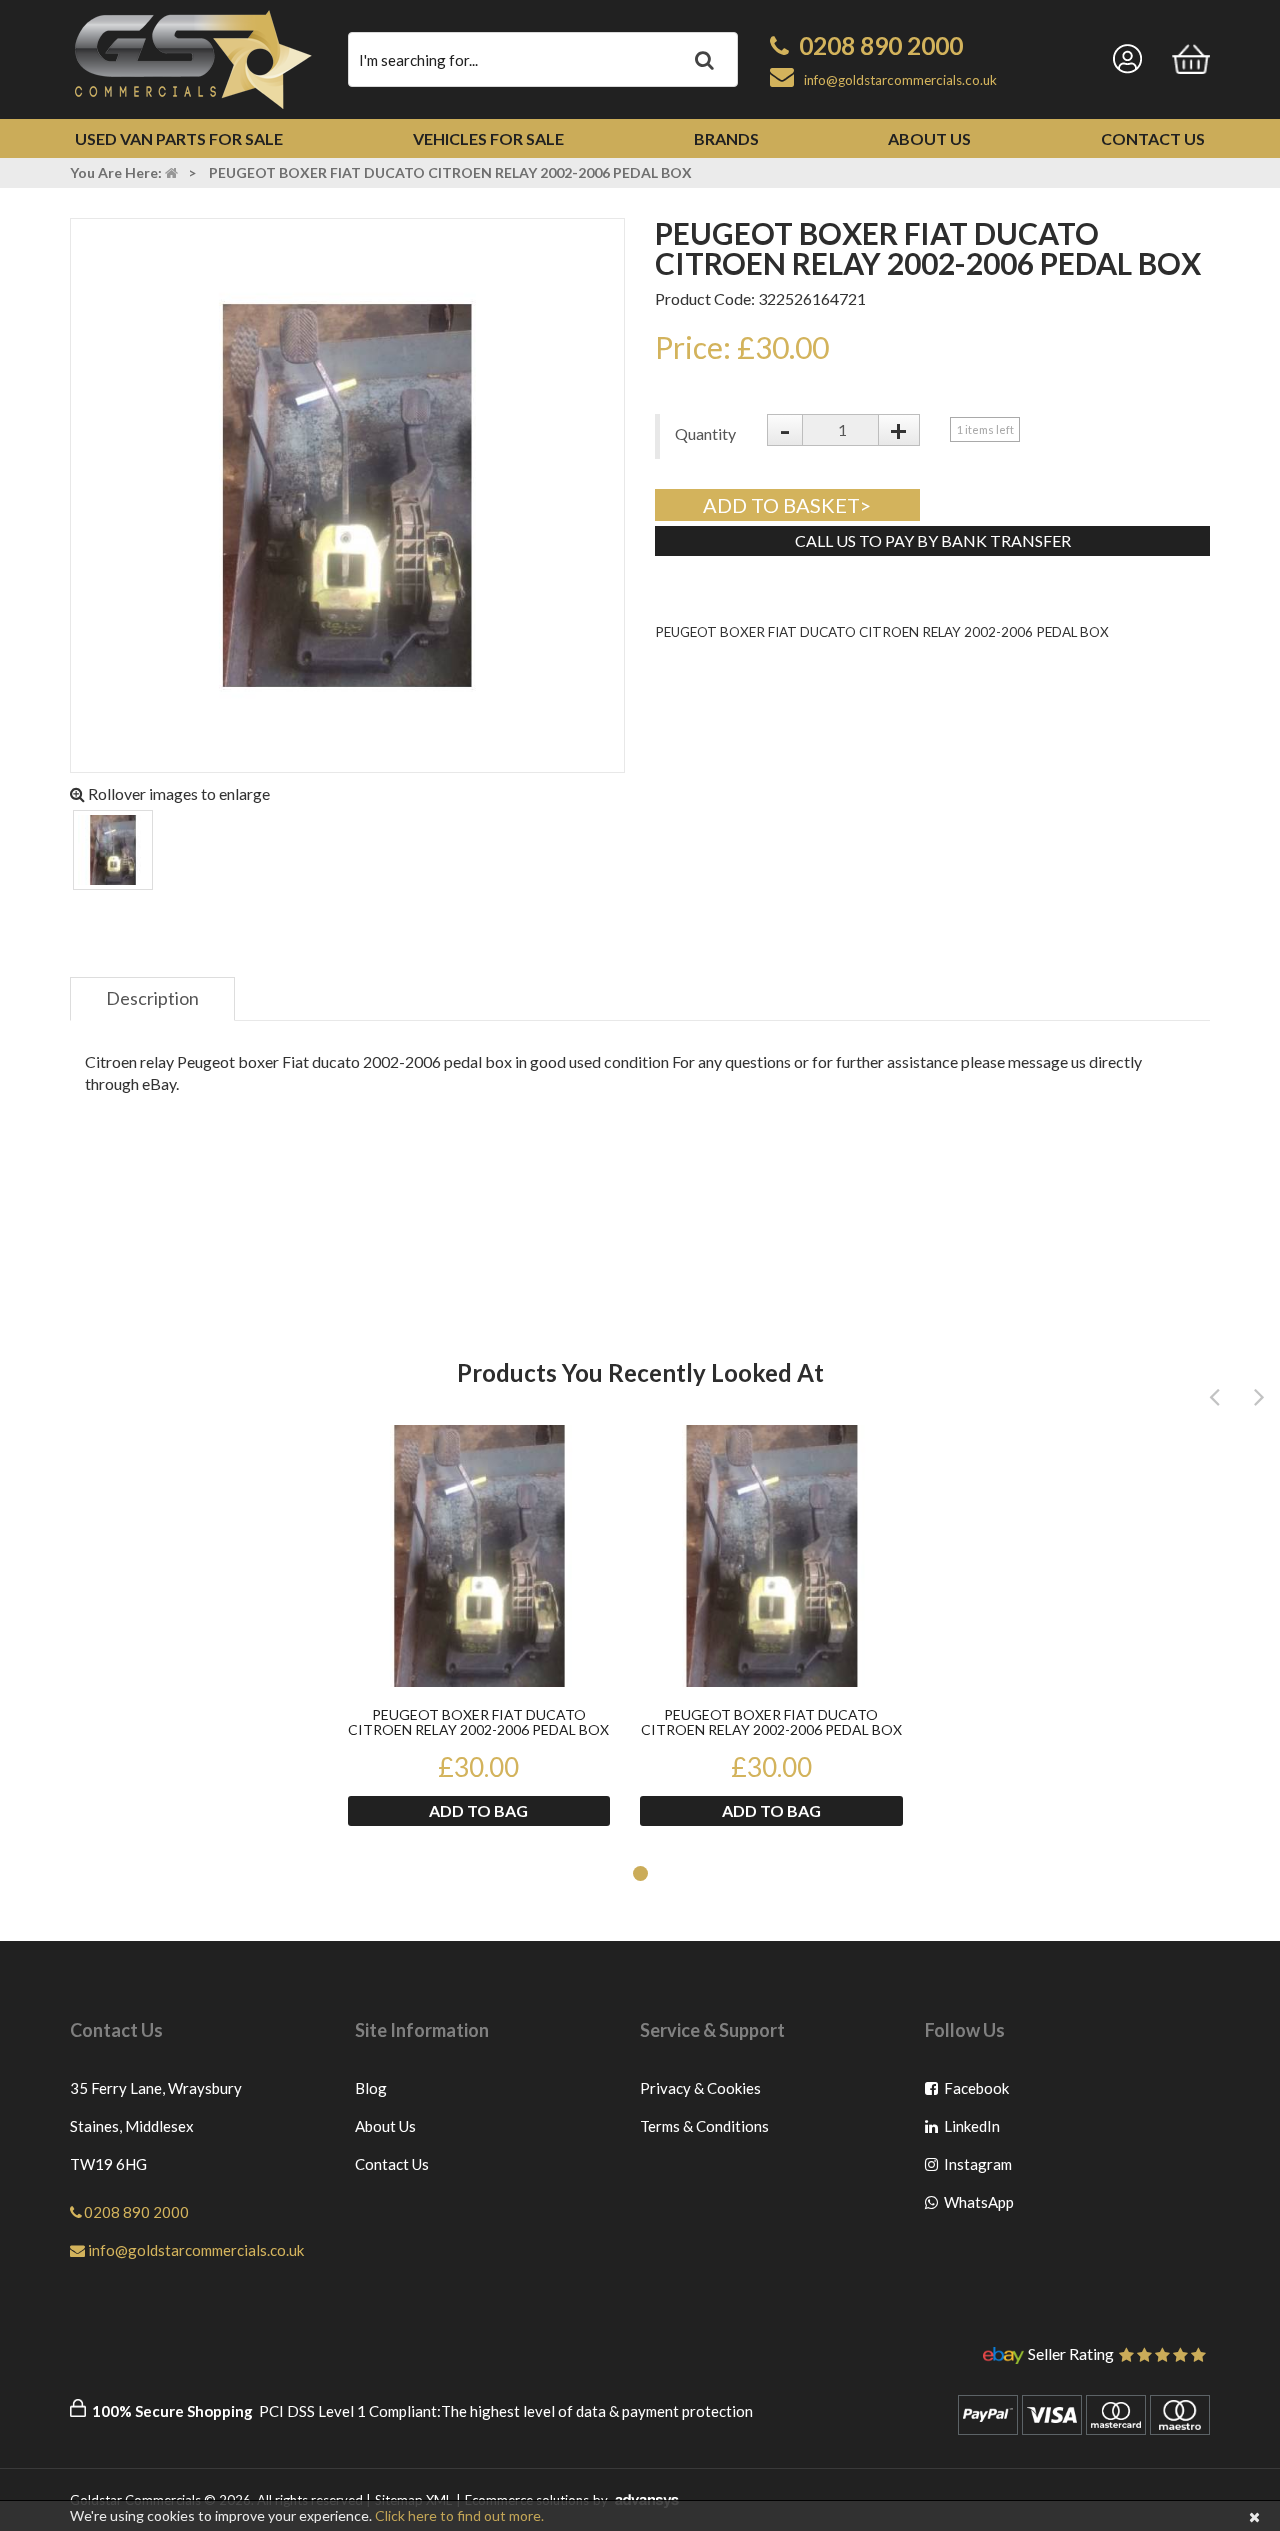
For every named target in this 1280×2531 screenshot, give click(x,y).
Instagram (977, 2168)
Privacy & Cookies (700, 2088)
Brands (726, 138)
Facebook (977, 2092)
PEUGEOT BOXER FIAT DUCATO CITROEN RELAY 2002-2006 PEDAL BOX (478, 1722)
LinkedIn (977, 2130)
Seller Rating (1071, 2355)
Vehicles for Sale (488, 138)
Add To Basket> (787, 505)
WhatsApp (977, 2206)
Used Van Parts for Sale (179, 138)
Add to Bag (478, 1810)
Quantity (705, 433)
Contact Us (1153, 138)
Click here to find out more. (459, 2515)
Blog (371, 2088)
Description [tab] (152, 998)
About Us (929, 138)
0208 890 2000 (881, 45)
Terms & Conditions (704, 2126)
